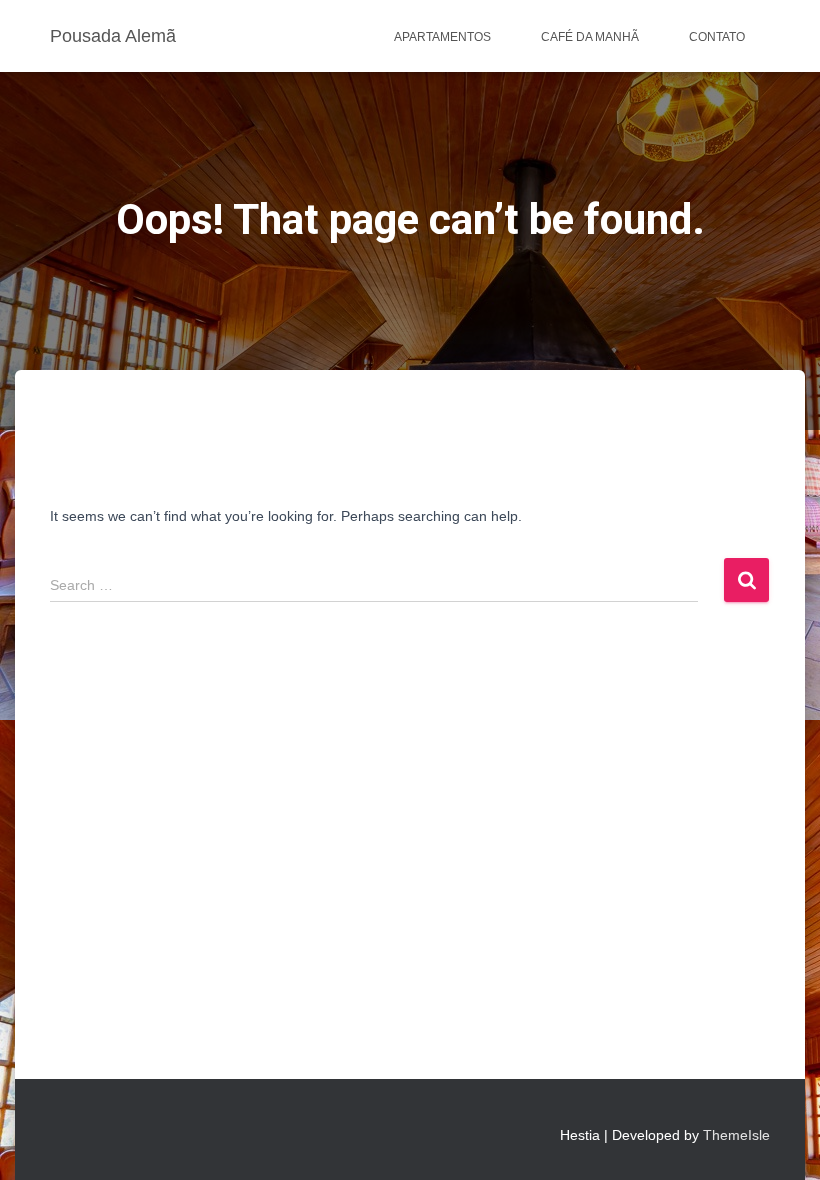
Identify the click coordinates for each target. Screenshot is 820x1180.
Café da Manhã (590, 37)
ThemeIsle (736, 1135)
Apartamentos (442, 37)
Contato (717, 37)
